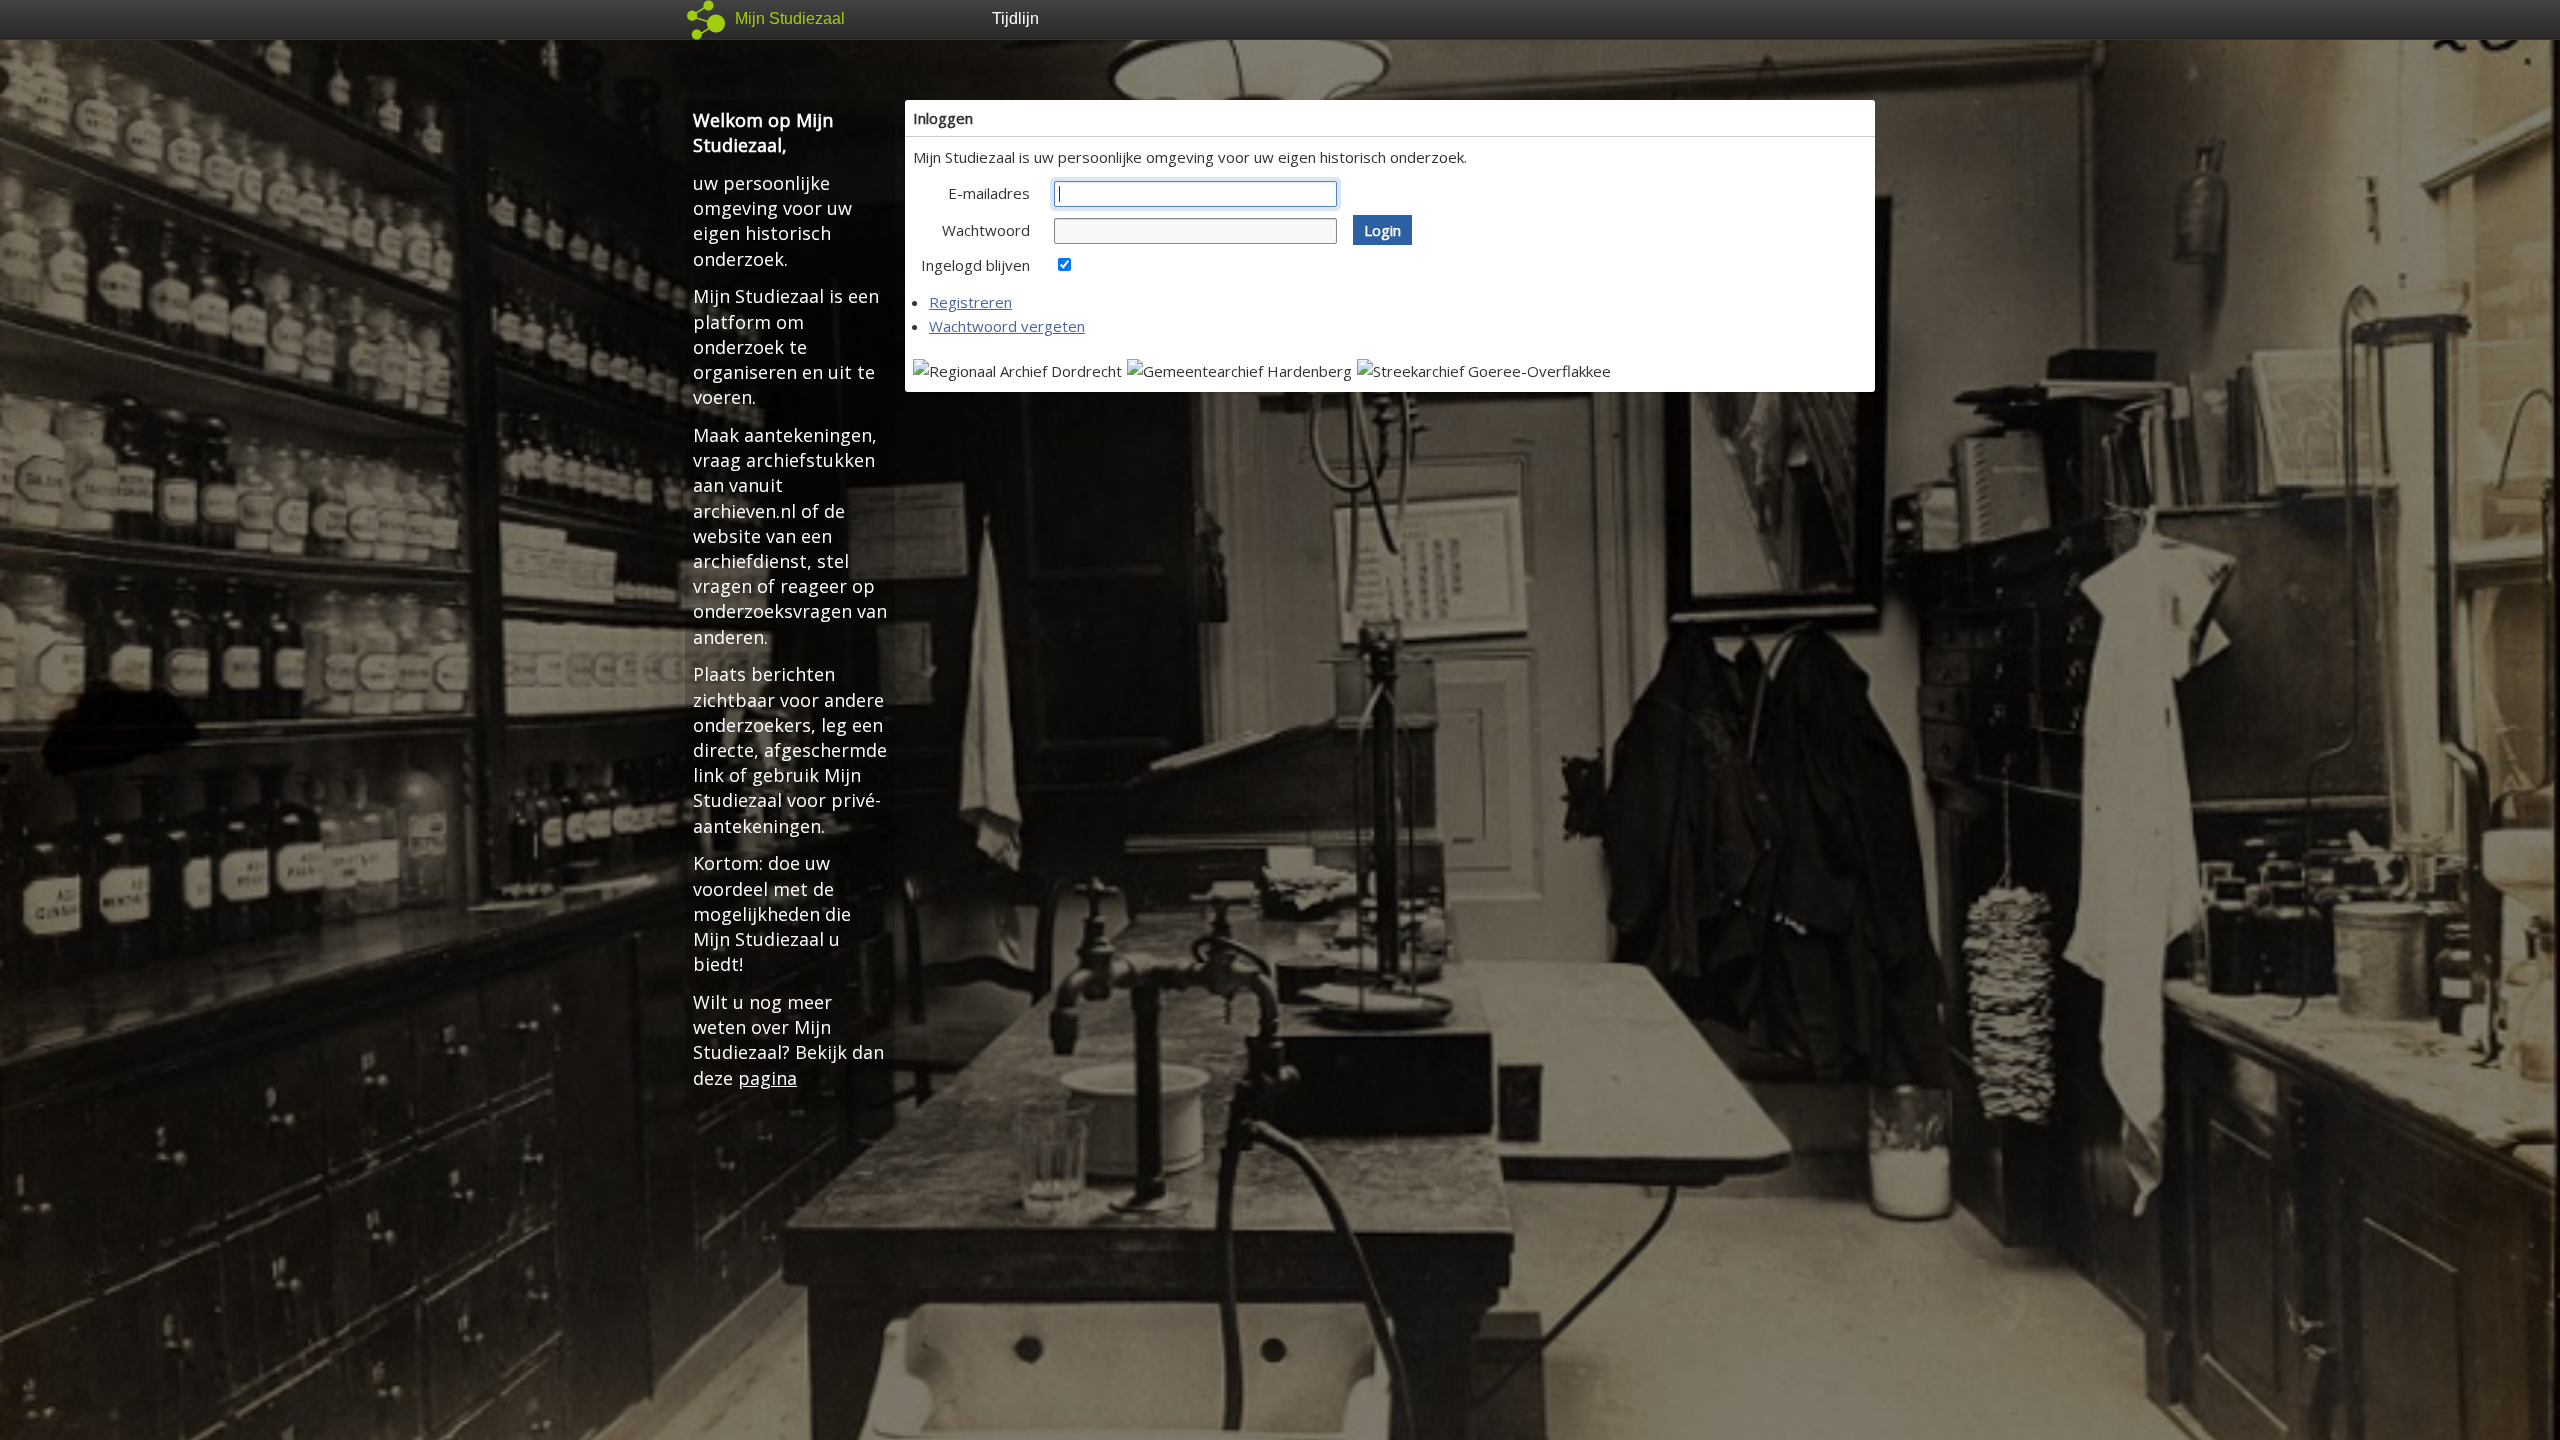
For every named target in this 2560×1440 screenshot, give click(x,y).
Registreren (970, 302)
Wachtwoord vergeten (1007, 326)
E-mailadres (989, 193)
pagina (767, 1078)
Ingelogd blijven (975, 265)
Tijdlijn (1015, 18)
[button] (1382, 230)
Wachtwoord (986, 230)
